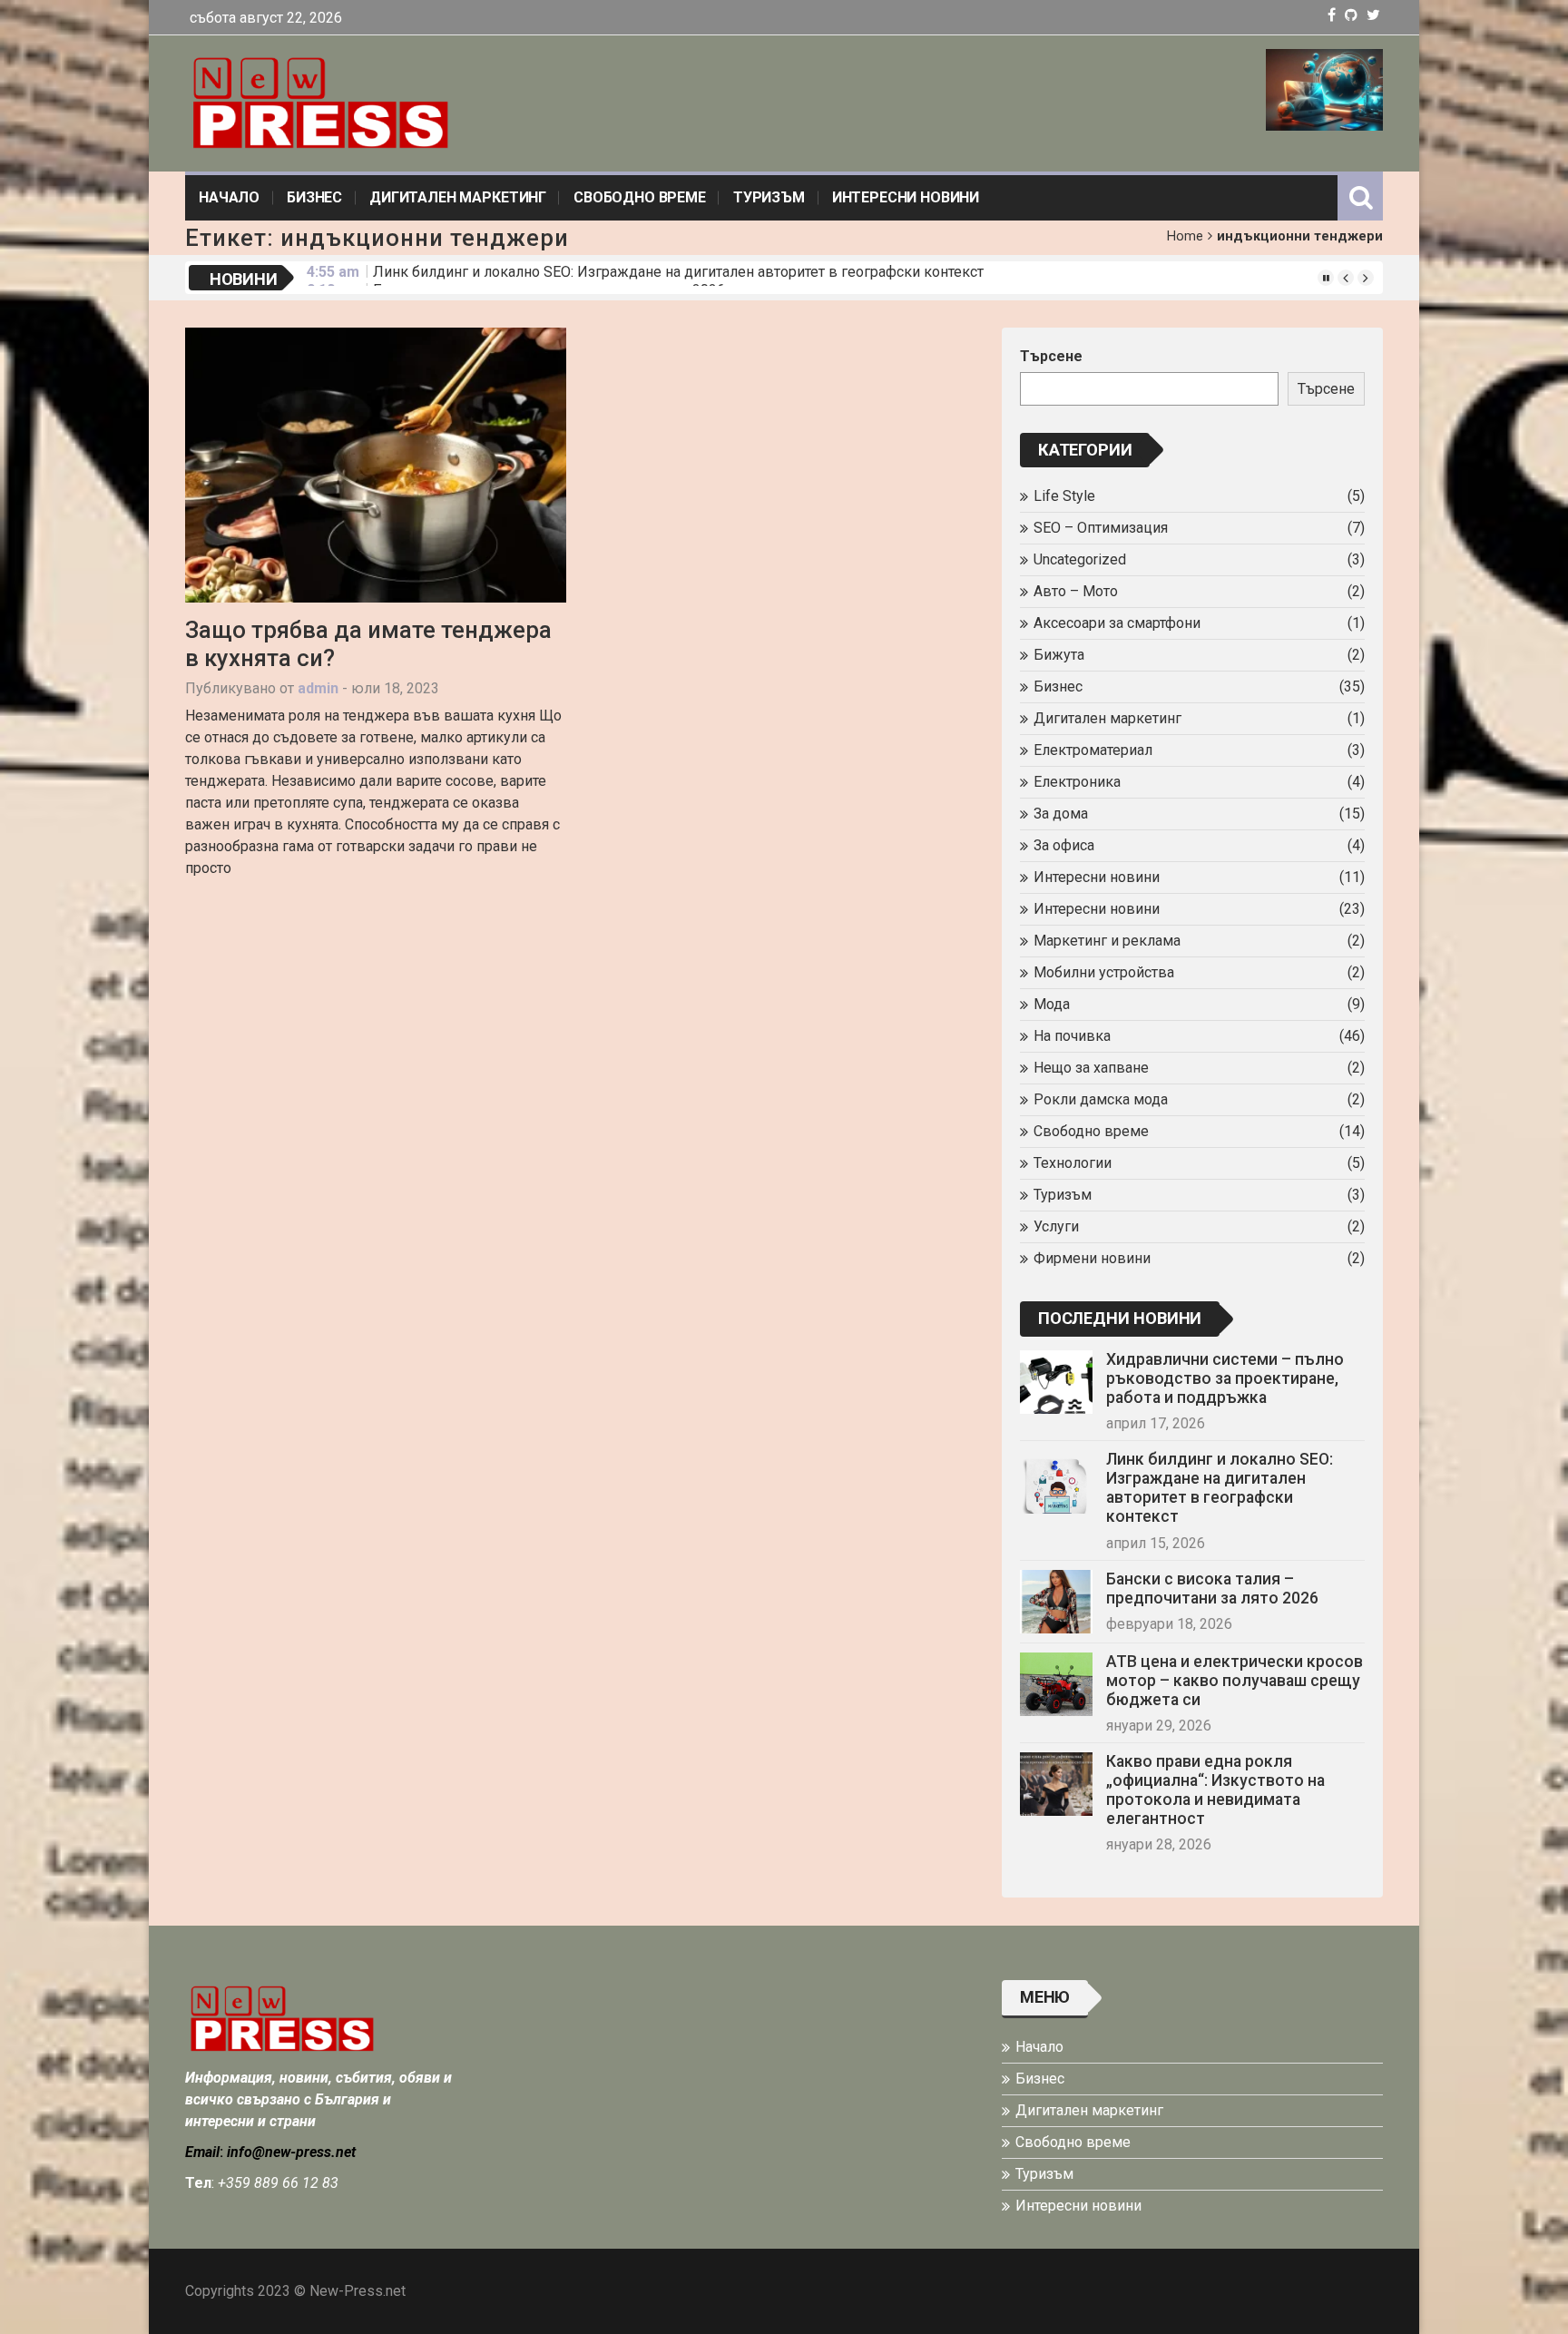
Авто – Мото (1076, 591)
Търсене (1051, 356)
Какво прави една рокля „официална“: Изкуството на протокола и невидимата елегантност (1215, 1790)
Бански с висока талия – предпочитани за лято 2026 (549, 276)
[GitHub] (1351, 15)
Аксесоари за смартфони (1117, 623)
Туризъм (769, 197)
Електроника (1077, 782)
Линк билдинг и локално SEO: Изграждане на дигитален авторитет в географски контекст (1220, 1488)
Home (1185, 236)
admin (318, 688)
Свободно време (640, 197)
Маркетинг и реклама (1107, 941)
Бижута (1059, 655)
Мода (1052, 1004)
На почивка (1072, 1036)
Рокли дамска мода (1101, 1099)
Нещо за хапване (1091, 1068)
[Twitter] (1373, 15)
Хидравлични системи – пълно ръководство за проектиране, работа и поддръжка (1225, 1378)
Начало (229, 197)
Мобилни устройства (1104, 972)
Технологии (1073, 1163)
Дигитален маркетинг (458, 197)
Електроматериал (1093, 750)
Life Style (1064, 496)
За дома (1061, 814)
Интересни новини (906, 197)
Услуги (1056, 1226)
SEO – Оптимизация (1101, 528)
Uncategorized (1080, 559)
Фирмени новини (1092, 1258)
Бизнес (314, 197)
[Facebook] (1332, 15)
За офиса (1064, 845)
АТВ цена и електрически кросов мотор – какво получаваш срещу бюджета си (1235, 1681)
